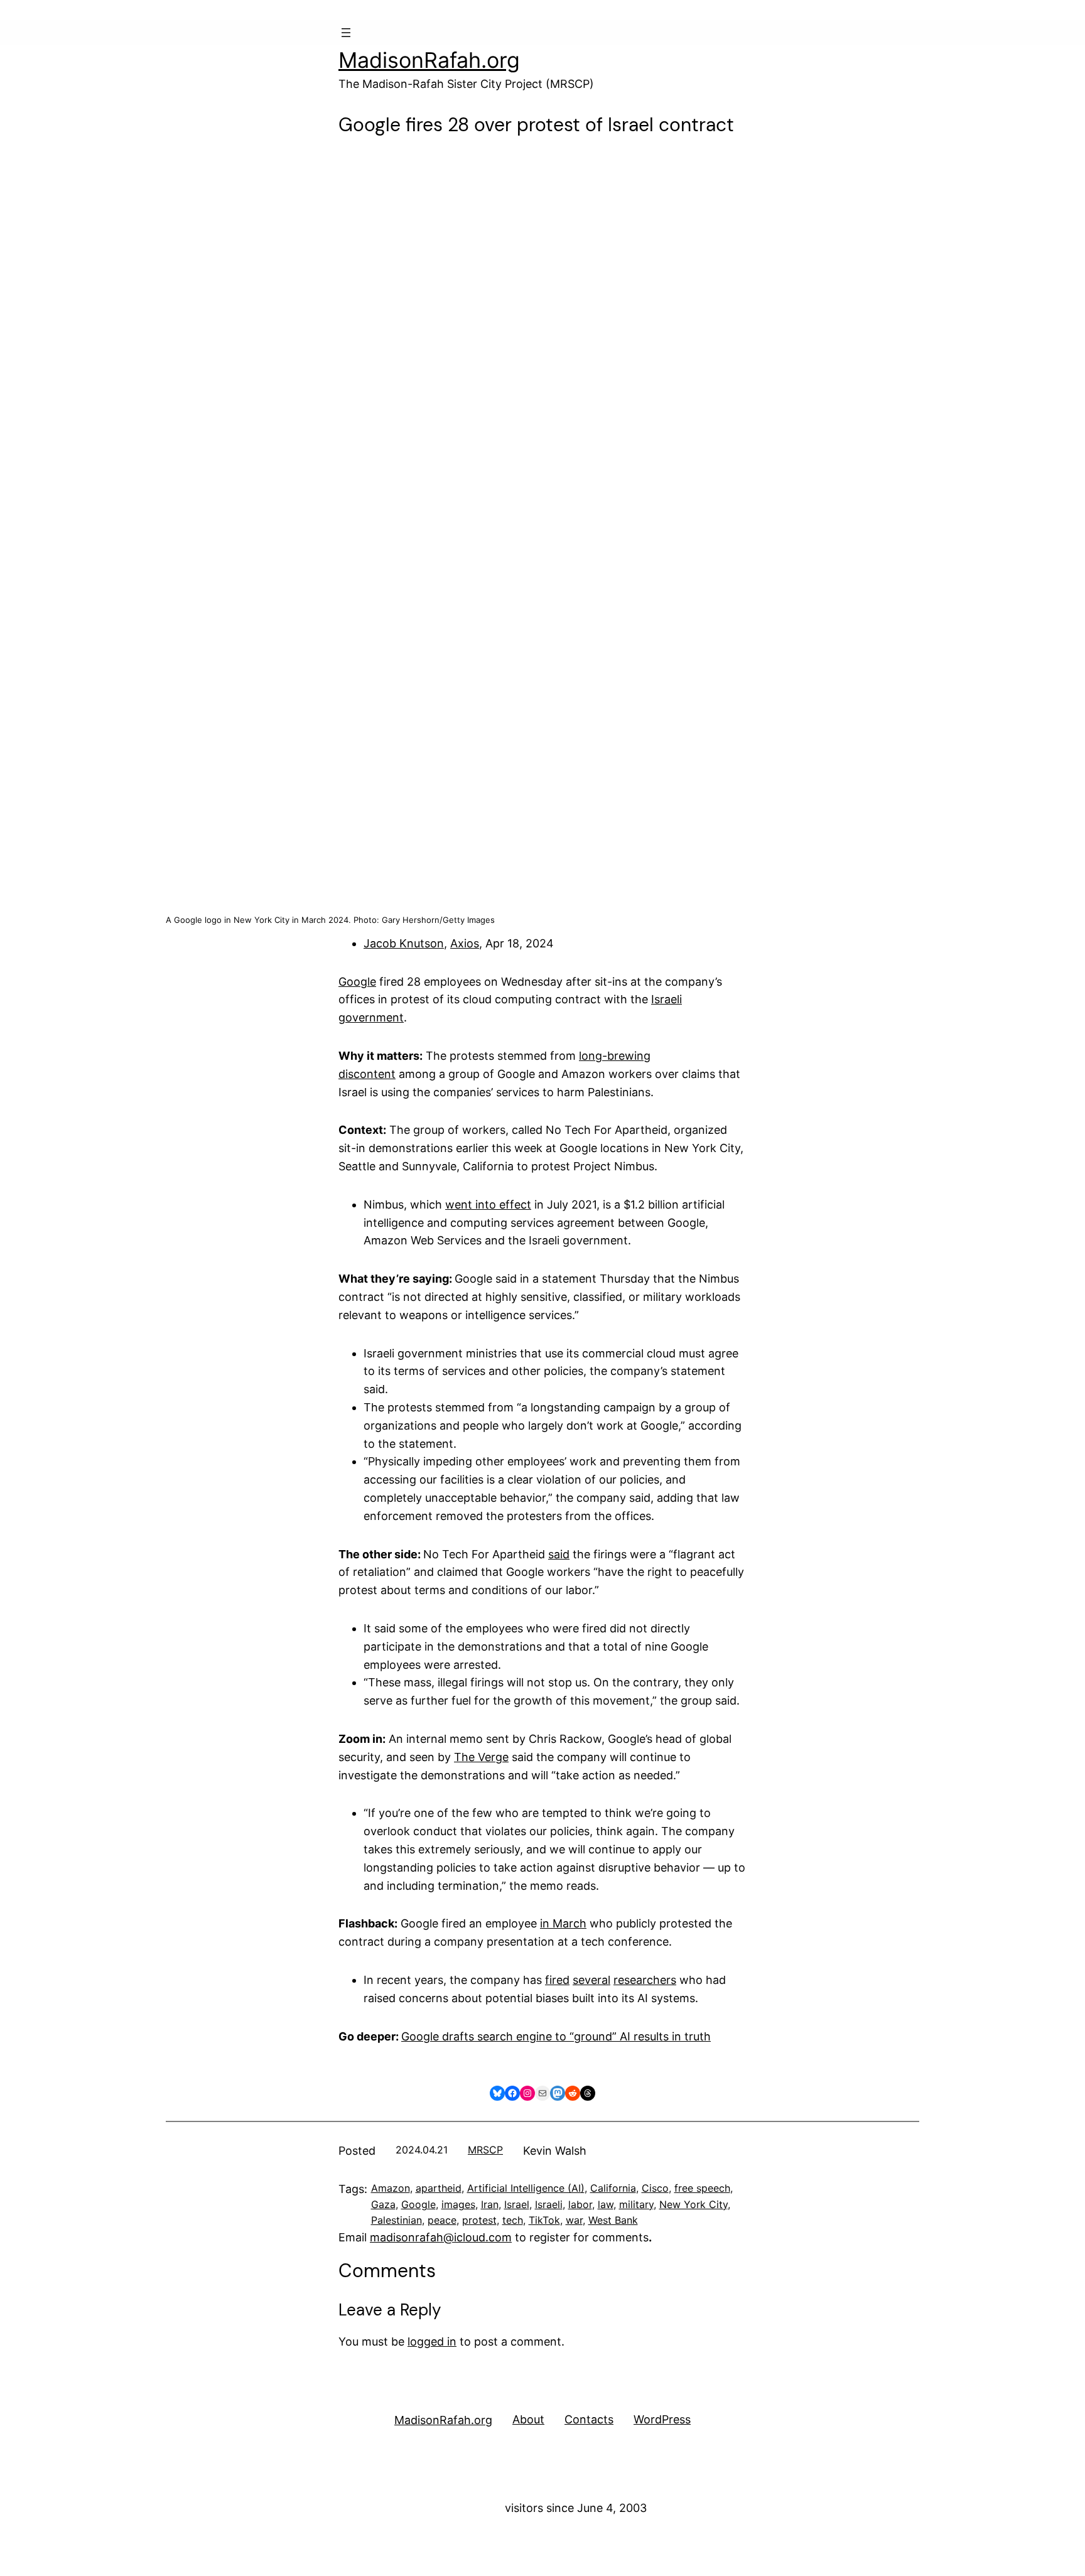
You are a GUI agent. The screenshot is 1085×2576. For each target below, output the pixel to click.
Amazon (391, 2188)
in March (563, 1923)
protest (479, 2220)
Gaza (383, 2204)
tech (513, 2220)
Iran (490, 2204)
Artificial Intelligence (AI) (526, 2188)
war (574, 2220)
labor (580, 2204)
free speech (702, 2188)
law (606, 2204)
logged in (432, 2342)
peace (442, 2220)
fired (557, 1980)
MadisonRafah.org (429, 60)
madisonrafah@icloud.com (441, 2237)
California (613, 2188)
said (559, 1554)
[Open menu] (346, 33)
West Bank (613, 2220)
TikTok (544, 2220)
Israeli (549, 2204)
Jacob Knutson (404, 943)
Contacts (589, 2419)
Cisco (655, 2188)
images (458, 2204)
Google (357, 982)
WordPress (662, 2419)
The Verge (481, 1757)
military (636, 2204)
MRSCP (485, 2150)
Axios (465, 943)
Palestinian (397, 2220)
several (591, 1980)
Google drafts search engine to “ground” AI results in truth (556, 2036)
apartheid (439, 2188)
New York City (694, 2204)
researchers (645, 1980)
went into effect (488, 1204)
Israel (517, 2204)
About (528, 2419)
